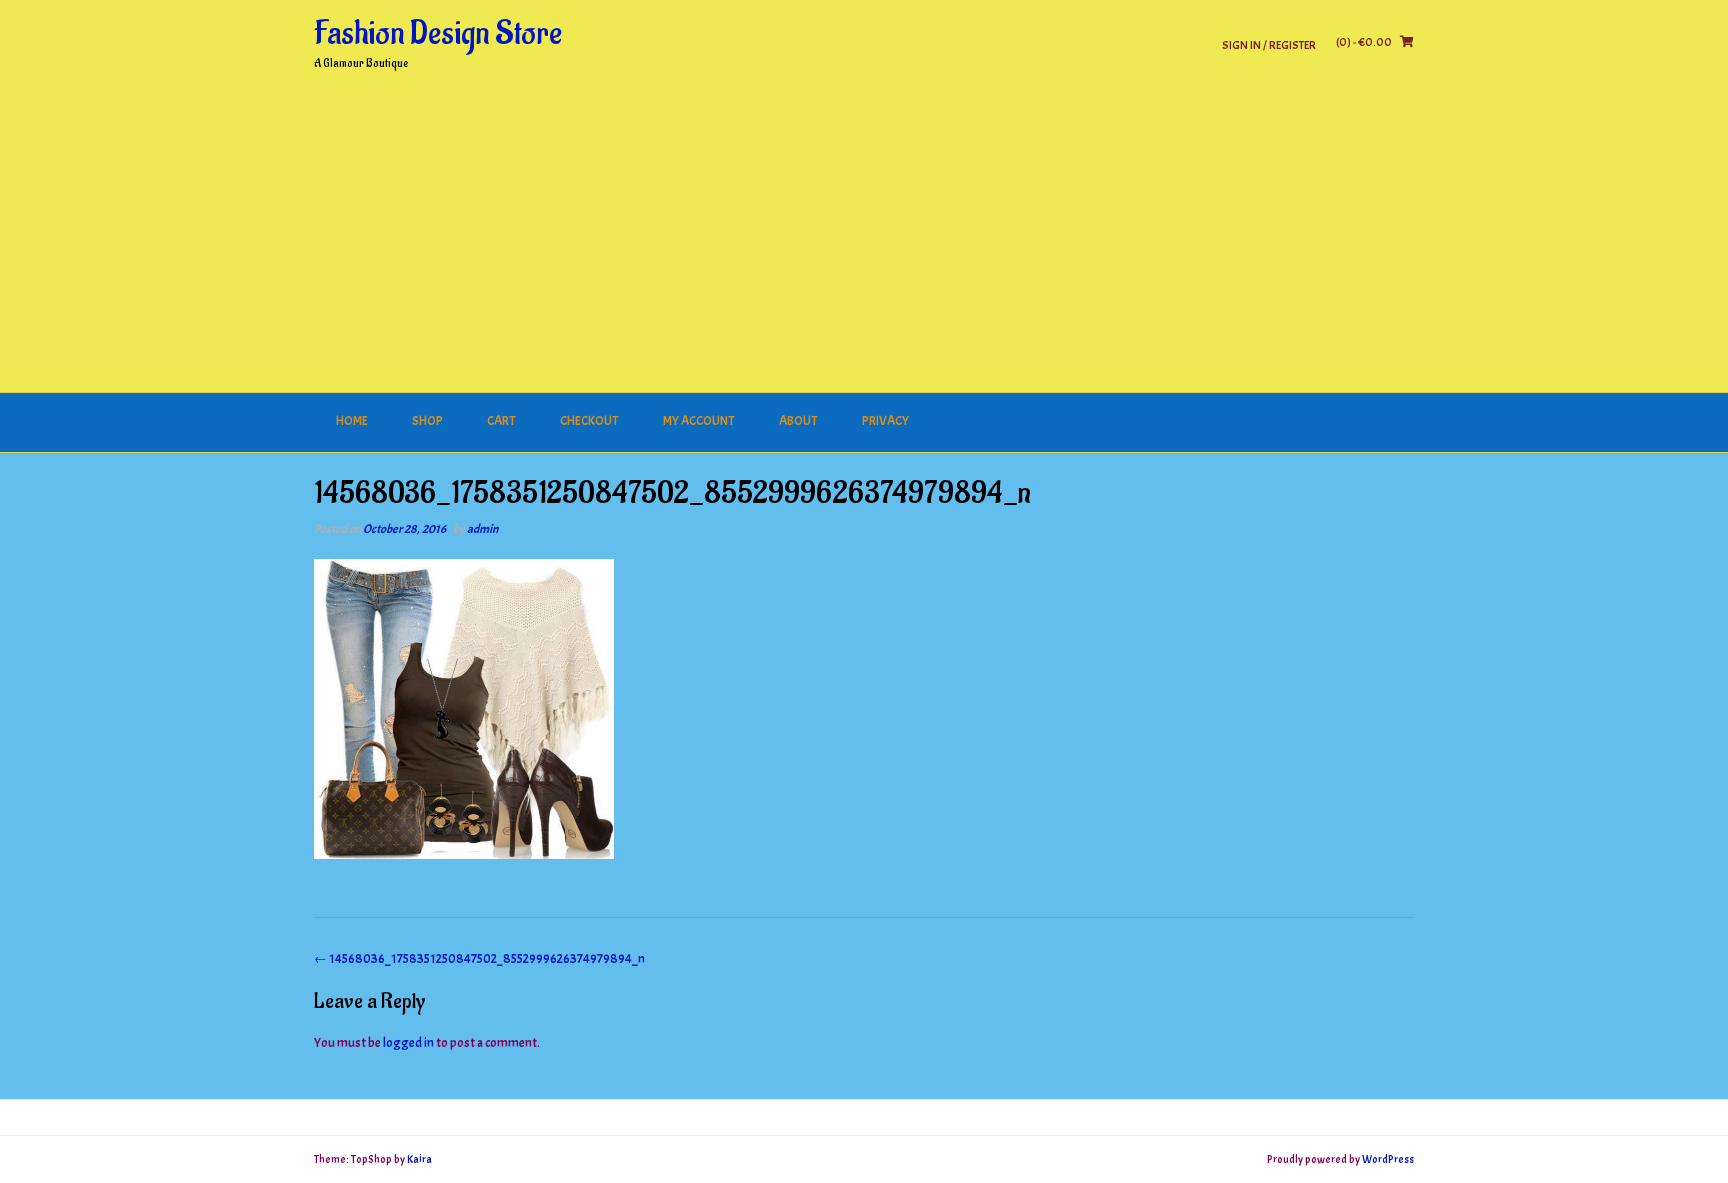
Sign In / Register (1269, 44)
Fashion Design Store (438, 34)
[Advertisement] (864, 243)
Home (352, 421)
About (798, 421)
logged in (408, 1043)
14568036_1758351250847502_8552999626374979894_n (479, 959)
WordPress (1388, 1159)
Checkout (589, 421)
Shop (427, 421)
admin (482, 529)
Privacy (885, 421)
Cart (501, 421)
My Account (699, 421)
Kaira (419, 1159)
